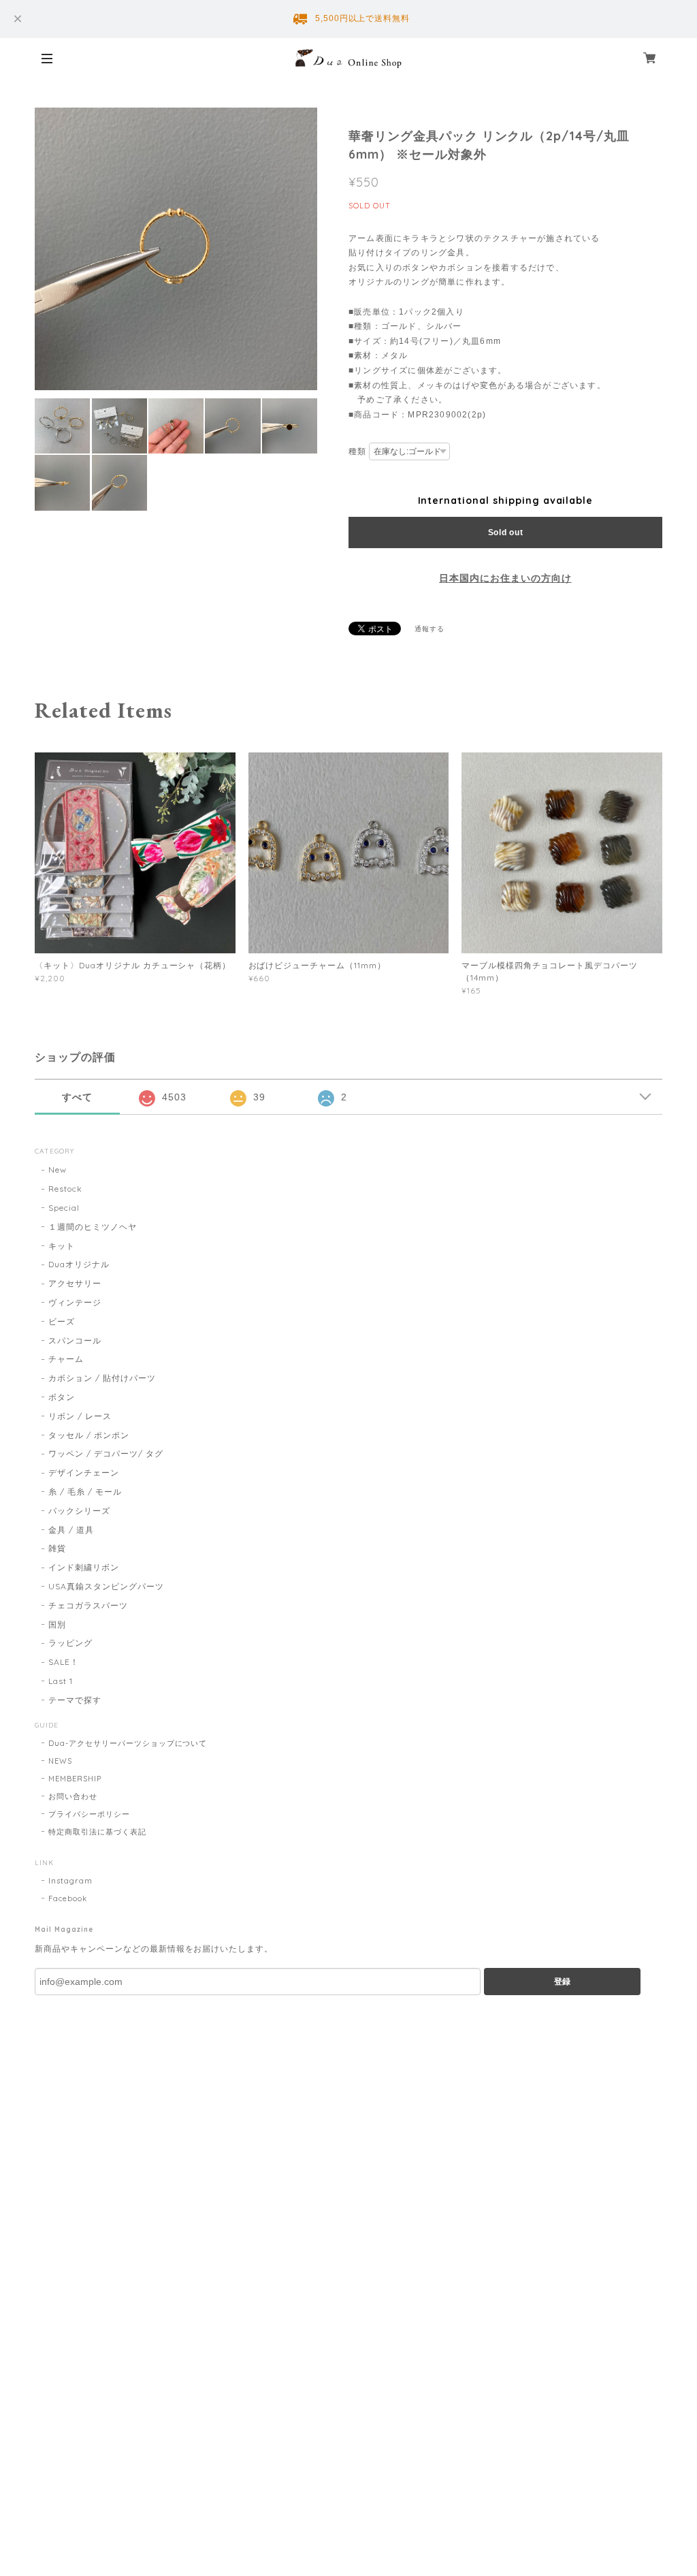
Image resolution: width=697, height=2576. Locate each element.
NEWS (60, 1761)
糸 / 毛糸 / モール (85, 1492)
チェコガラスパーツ (88, 1605)
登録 (562, 1982)
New (58, 1170)
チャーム (66, 1359)
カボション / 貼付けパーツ (102, 1378)
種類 (357, 451)
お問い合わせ (73, 1796)
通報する (429, 629)
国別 (57, 1624)
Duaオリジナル (79, 1264)
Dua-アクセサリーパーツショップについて (128, 1743)
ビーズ (62, 1321)
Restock (65, 1189)
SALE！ (64, 1662)
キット (62, 1246)
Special (64, 1208)
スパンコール (75, 1340)
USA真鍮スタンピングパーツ (106, 1586)
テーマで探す (75, 1700)
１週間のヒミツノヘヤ (93, 1227)
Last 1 (61, 1681)
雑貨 (57, 1548)
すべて (77, 1097)
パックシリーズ (79, 1511)
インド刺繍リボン (84, 1567)
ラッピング (70, 1643)
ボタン (62, 1397)
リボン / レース (80, 1416)
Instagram (70, 1881)
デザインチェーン (84, 1473)
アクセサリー (75, 1283)
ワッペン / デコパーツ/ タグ (106, 1453)
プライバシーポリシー (89, 1814)
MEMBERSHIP (75, 1779)
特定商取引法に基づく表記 (97, 1832)
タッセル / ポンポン (89, 1435)
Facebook (68, 1898)
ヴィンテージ (75, 1302)
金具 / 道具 (71, 1530)
